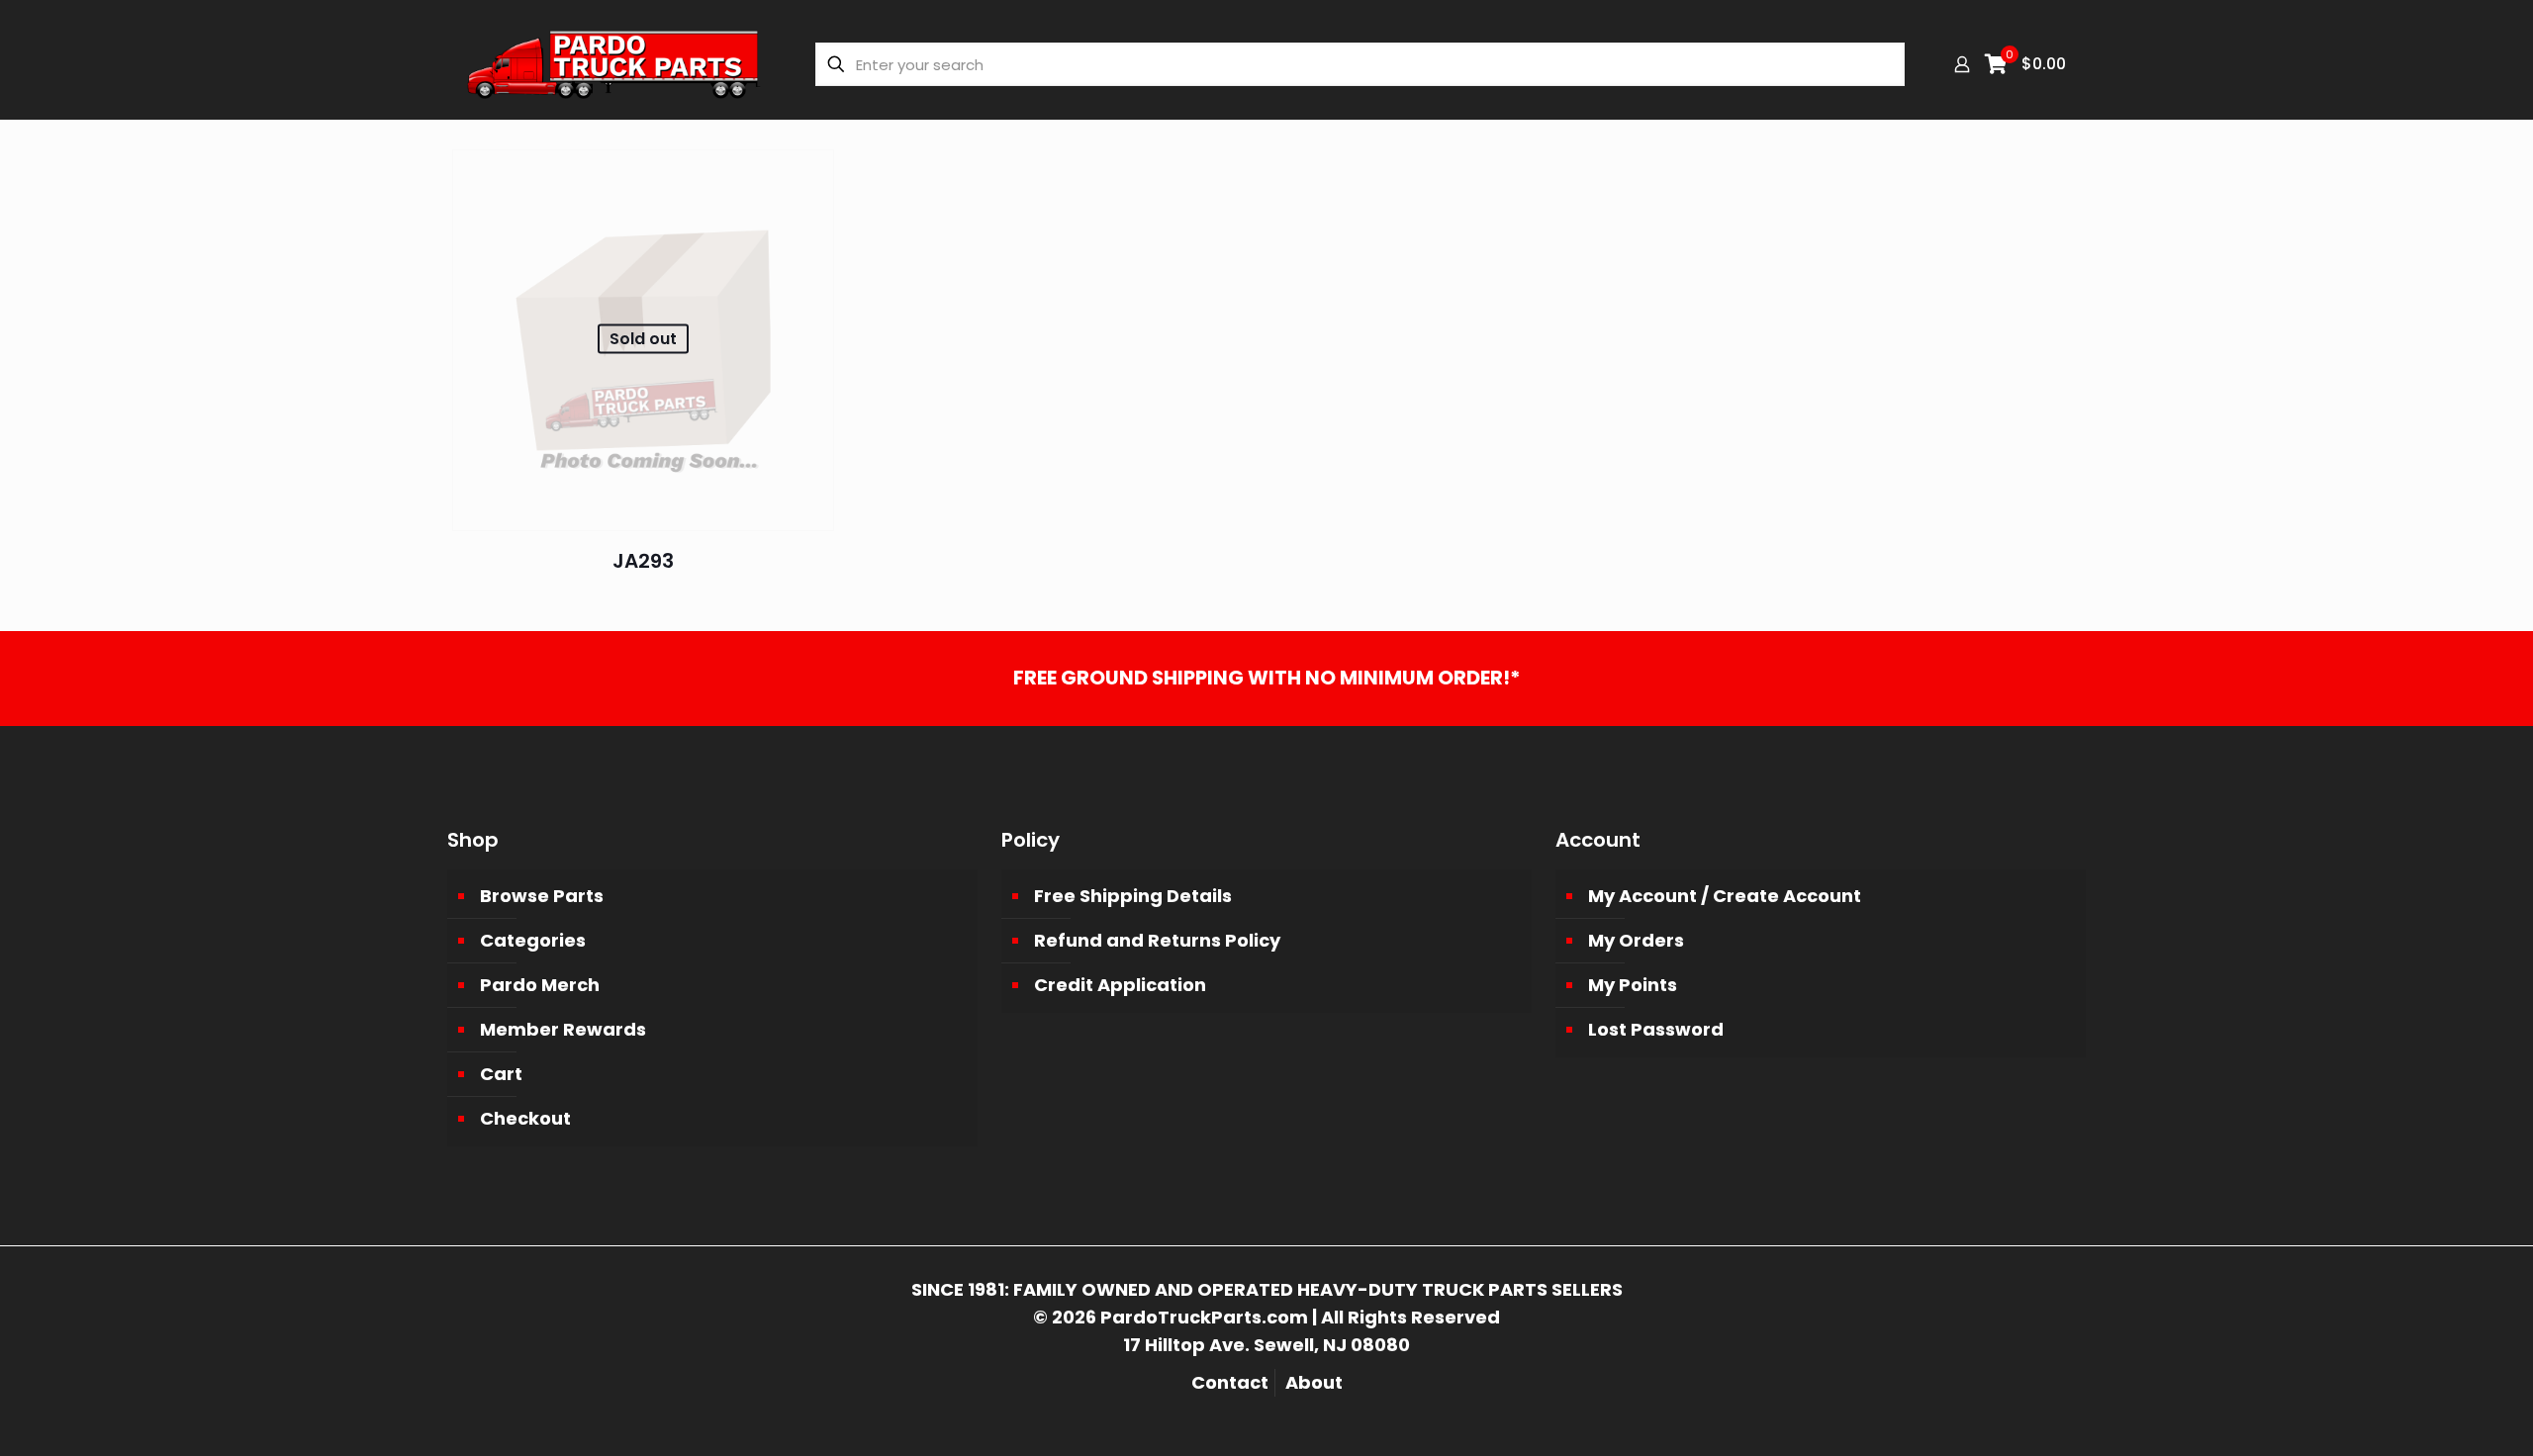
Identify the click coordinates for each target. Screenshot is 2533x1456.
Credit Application (1120, 985)
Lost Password (1656, 1029)
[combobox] (1360, 64)
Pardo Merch (540, 985)
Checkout (525, 1118)
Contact (1230, 1382)
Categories (533, 940)
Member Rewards (563, 1029)
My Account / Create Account (1725, 896)
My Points (1633, 985)
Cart (501, 1074)
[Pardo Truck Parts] (614, 64)
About (1314, 1382)
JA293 (643, 561)
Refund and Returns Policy (1157, 940)
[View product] (806, 177)
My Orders (1636, 940)
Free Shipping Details (1133, 896)
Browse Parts (542, 896)
